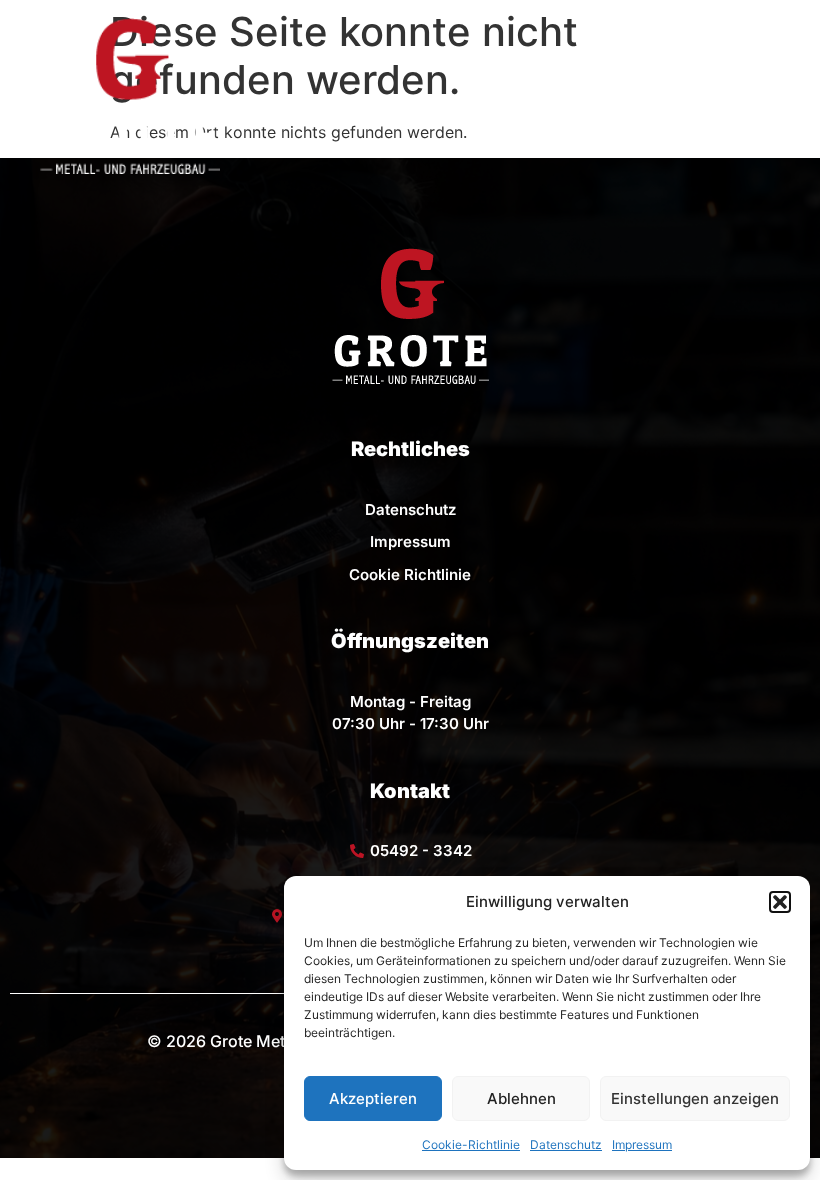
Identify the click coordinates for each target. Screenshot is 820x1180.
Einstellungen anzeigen (695, 1098)
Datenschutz (566, 1144)
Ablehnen (521, 1098)
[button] (780, 902)
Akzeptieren (373, 1098)
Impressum (642, 1144)
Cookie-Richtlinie (471, 1144)
